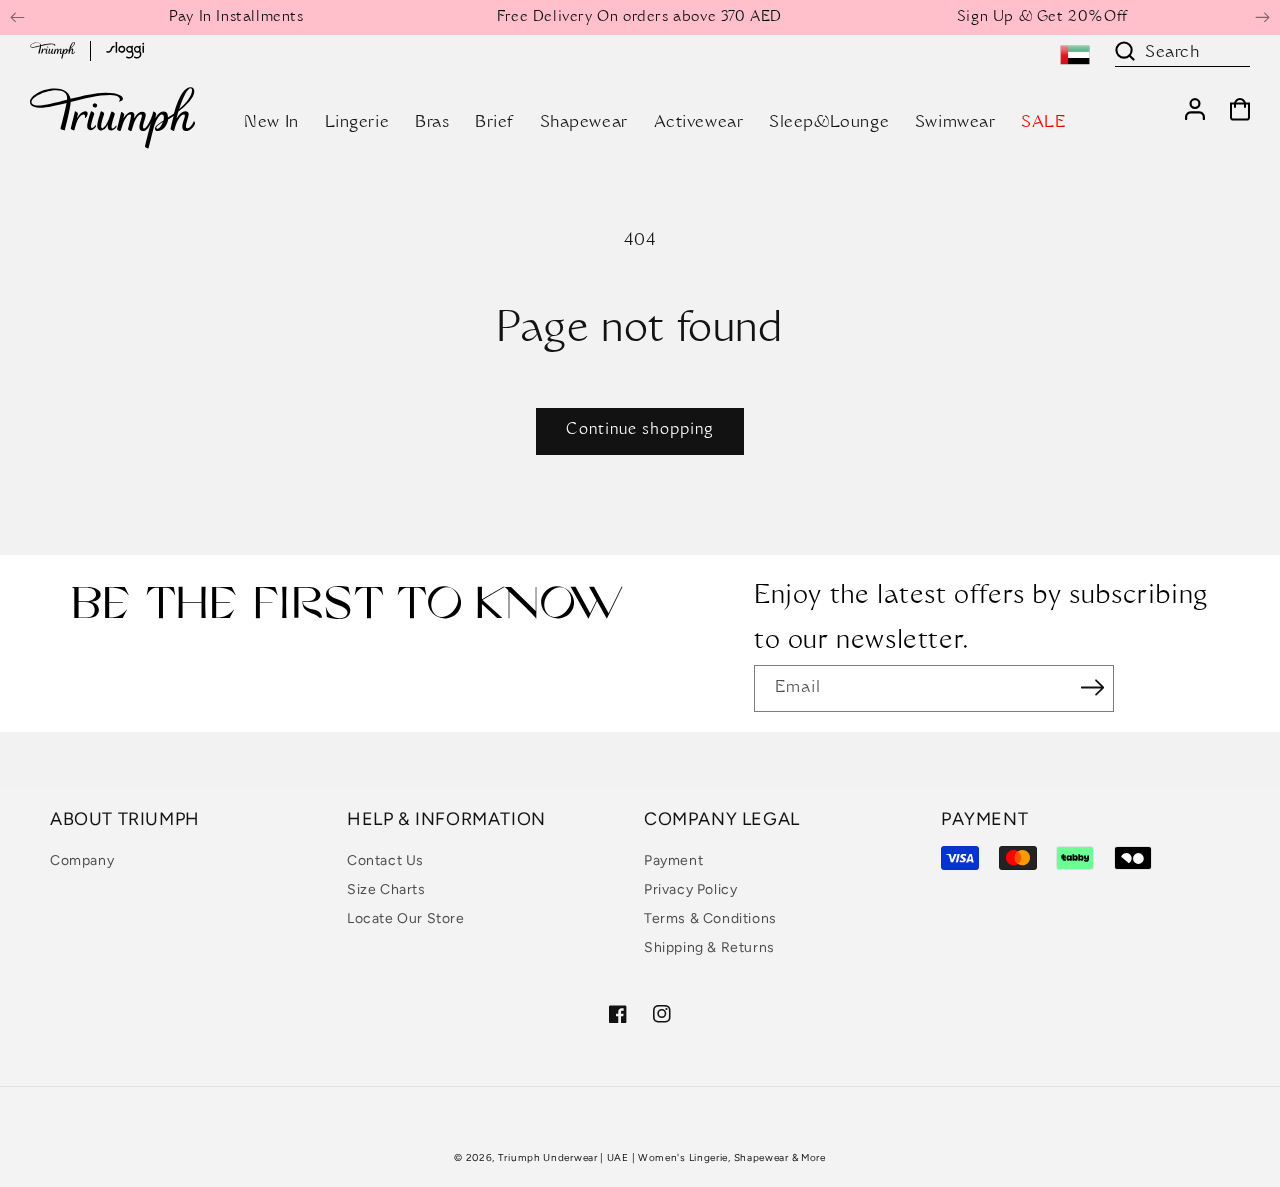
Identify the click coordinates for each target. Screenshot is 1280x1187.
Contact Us (385, 860)
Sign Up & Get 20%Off (1042, 18)
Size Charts (386, 889)
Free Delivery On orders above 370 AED (639, 18)
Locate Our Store (406, 918)
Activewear (699, 123)
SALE (1043, 123)
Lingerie (357, 123)
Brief (494, 123)
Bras (432, 123)
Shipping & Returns (709, 947)
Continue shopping (640, 430)
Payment (673, 860)
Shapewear (584, 123)
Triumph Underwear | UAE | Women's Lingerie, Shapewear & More (662, 1157)
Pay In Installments (236, 18)
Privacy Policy (690, 889)
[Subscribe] (1092, 687)
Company (82, 860)
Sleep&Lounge (829, 123)
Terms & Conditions (710, 918)
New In (271, 123)
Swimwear (955, 123)
